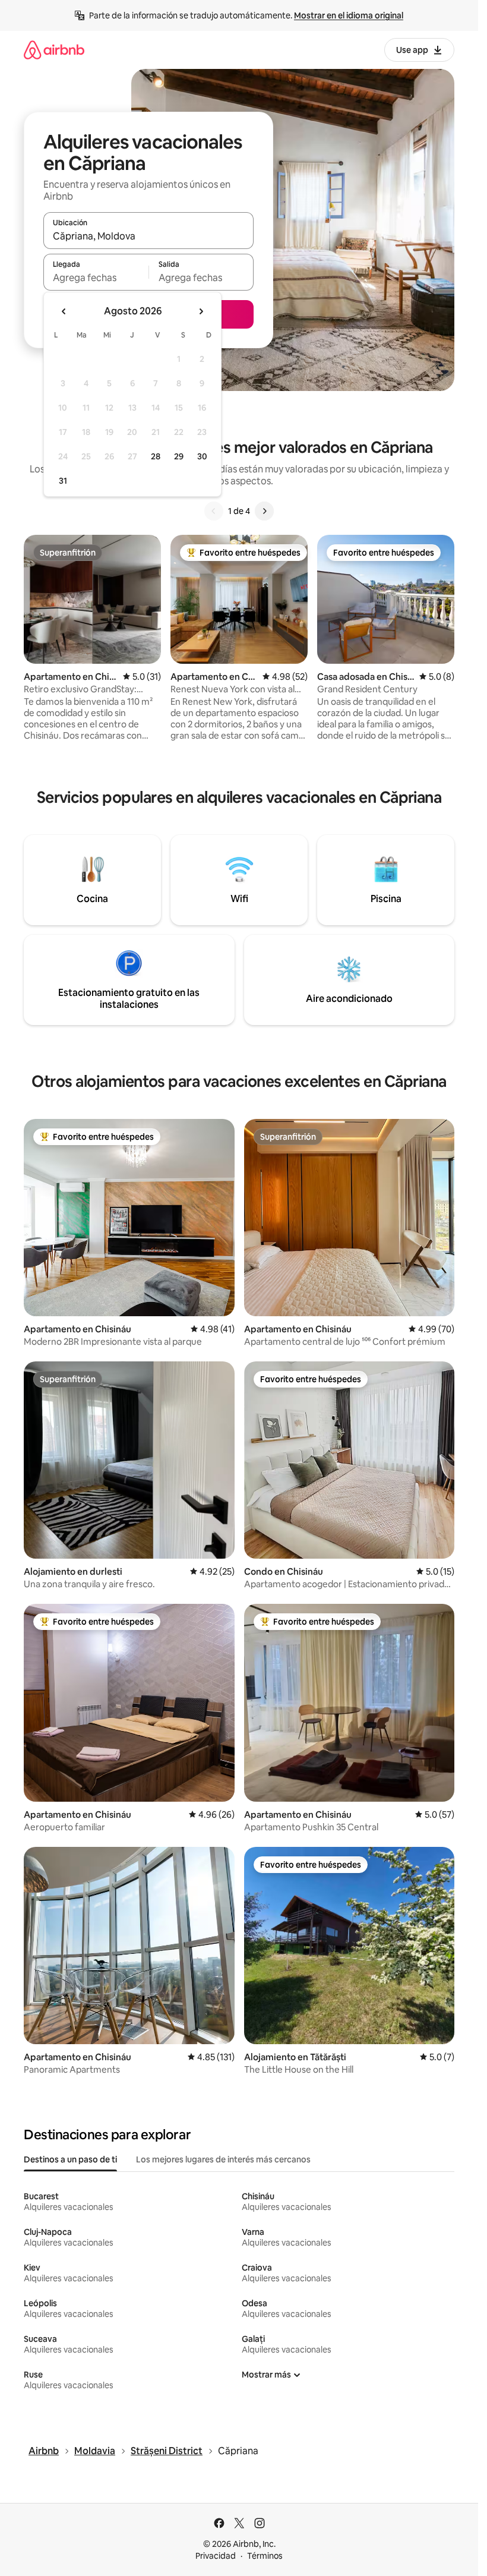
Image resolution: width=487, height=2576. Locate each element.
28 (156, 456)
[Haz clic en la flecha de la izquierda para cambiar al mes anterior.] (64, 311)
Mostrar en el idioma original (349, 15)
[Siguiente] (264, 511)
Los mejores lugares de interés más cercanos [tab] (223, 2159)
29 (179, 456)
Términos (265, 2556)
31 (63, 481)
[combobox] (148, 236)
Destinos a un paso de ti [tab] (70, 2159)
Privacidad (216, 2556)
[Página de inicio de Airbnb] (54, 50)
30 (202, 456)
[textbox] (96, 278)
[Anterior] (214, 511)
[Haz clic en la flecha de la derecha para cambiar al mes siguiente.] (201, 311)
